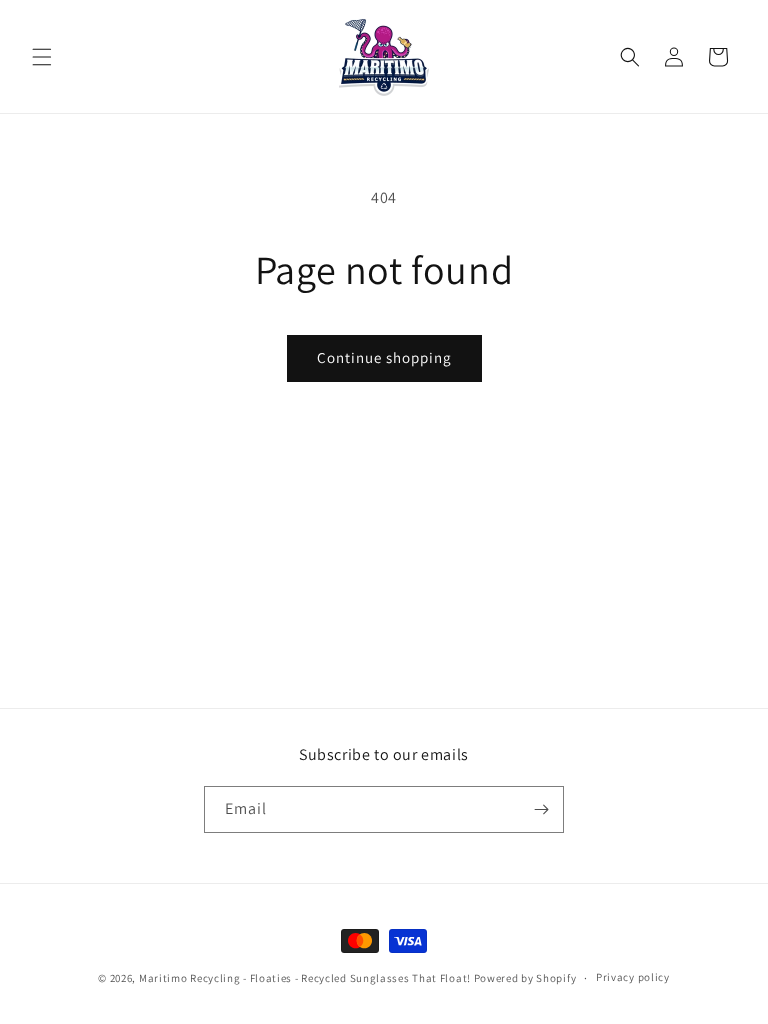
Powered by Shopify (525, 978)
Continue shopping (384, 357)
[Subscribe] (541, 809)
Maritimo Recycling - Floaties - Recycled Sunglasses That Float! (305, 978)
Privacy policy (633, 977)
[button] (42, 57)
